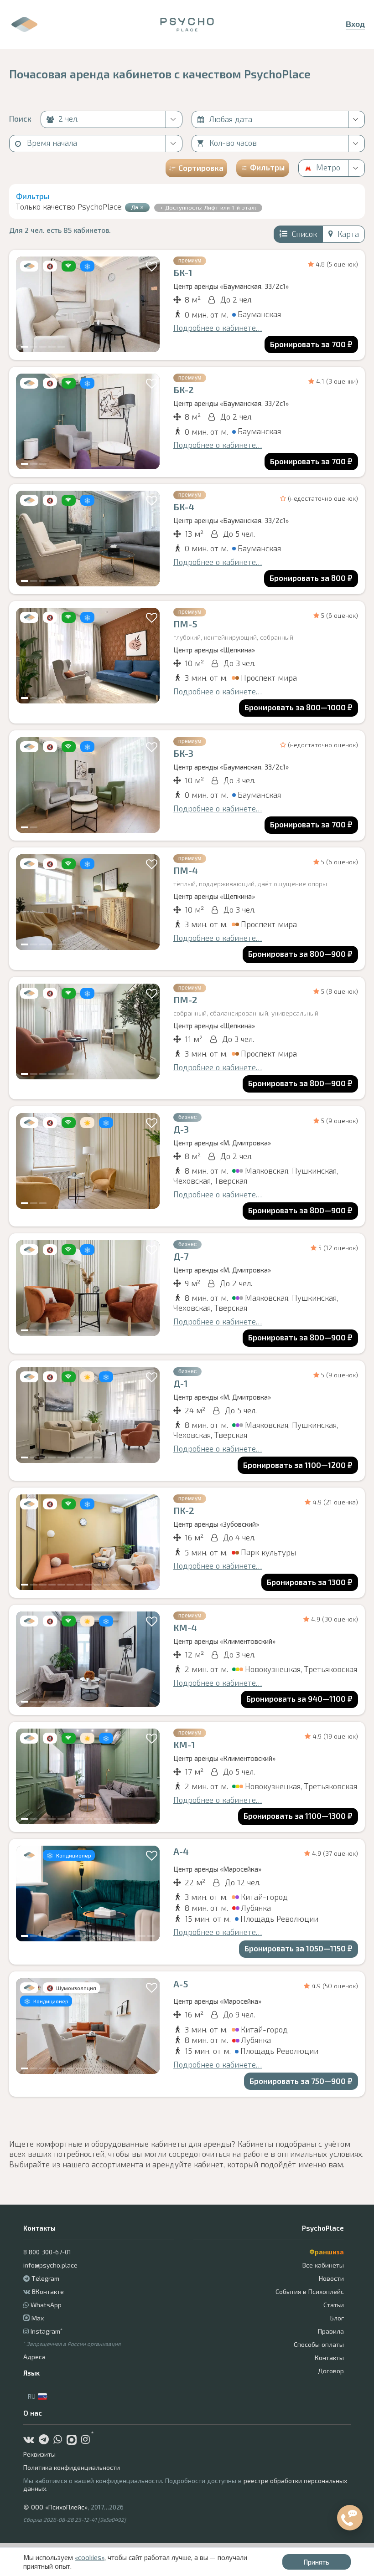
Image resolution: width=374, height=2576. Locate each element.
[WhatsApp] (60, 2440)
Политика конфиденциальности (72, 2467)
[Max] (74, 2440)
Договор (331, 2371)
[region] (88, 304)
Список (304, 234)
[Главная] (187, 25)
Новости (331, 2278)
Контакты (329, 2358)
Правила (331, 2331)
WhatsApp (46, 2305)
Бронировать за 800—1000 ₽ (299, 707)
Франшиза (327, 2252)
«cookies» (90, 2557)
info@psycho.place (50, 2265)
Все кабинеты (323, 2265)
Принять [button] (316, 2562)
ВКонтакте (48, 2291)
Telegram (45, 2278)
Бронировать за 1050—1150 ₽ (299, 1948)
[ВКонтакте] (31, 2440)
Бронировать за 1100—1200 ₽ (298, 1465)
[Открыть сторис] (24, 24)
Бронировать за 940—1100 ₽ (299, 1699)
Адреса (34, 2357)
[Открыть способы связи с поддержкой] (350, 2518)
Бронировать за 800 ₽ (311, 578)
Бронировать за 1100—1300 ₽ (298, 1816)
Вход (355, 24)
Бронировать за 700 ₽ (311, 344)
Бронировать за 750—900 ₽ (301, 2081)
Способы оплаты (319, 2344)
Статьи (334, 2305)
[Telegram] (46, 2440)
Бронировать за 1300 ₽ (310, 1582)
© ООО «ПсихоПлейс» (55, 2507)
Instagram (47, 2331)
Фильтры (267, 167)
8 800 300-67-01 (47, 2252)
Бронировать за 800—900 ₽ (300, 954)
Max (37, 2318)
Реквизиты (39, 2454)
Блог (337, 2318)
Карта (348, 234)
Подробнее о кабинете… (218, 328)
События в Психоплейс (310, 2291)
